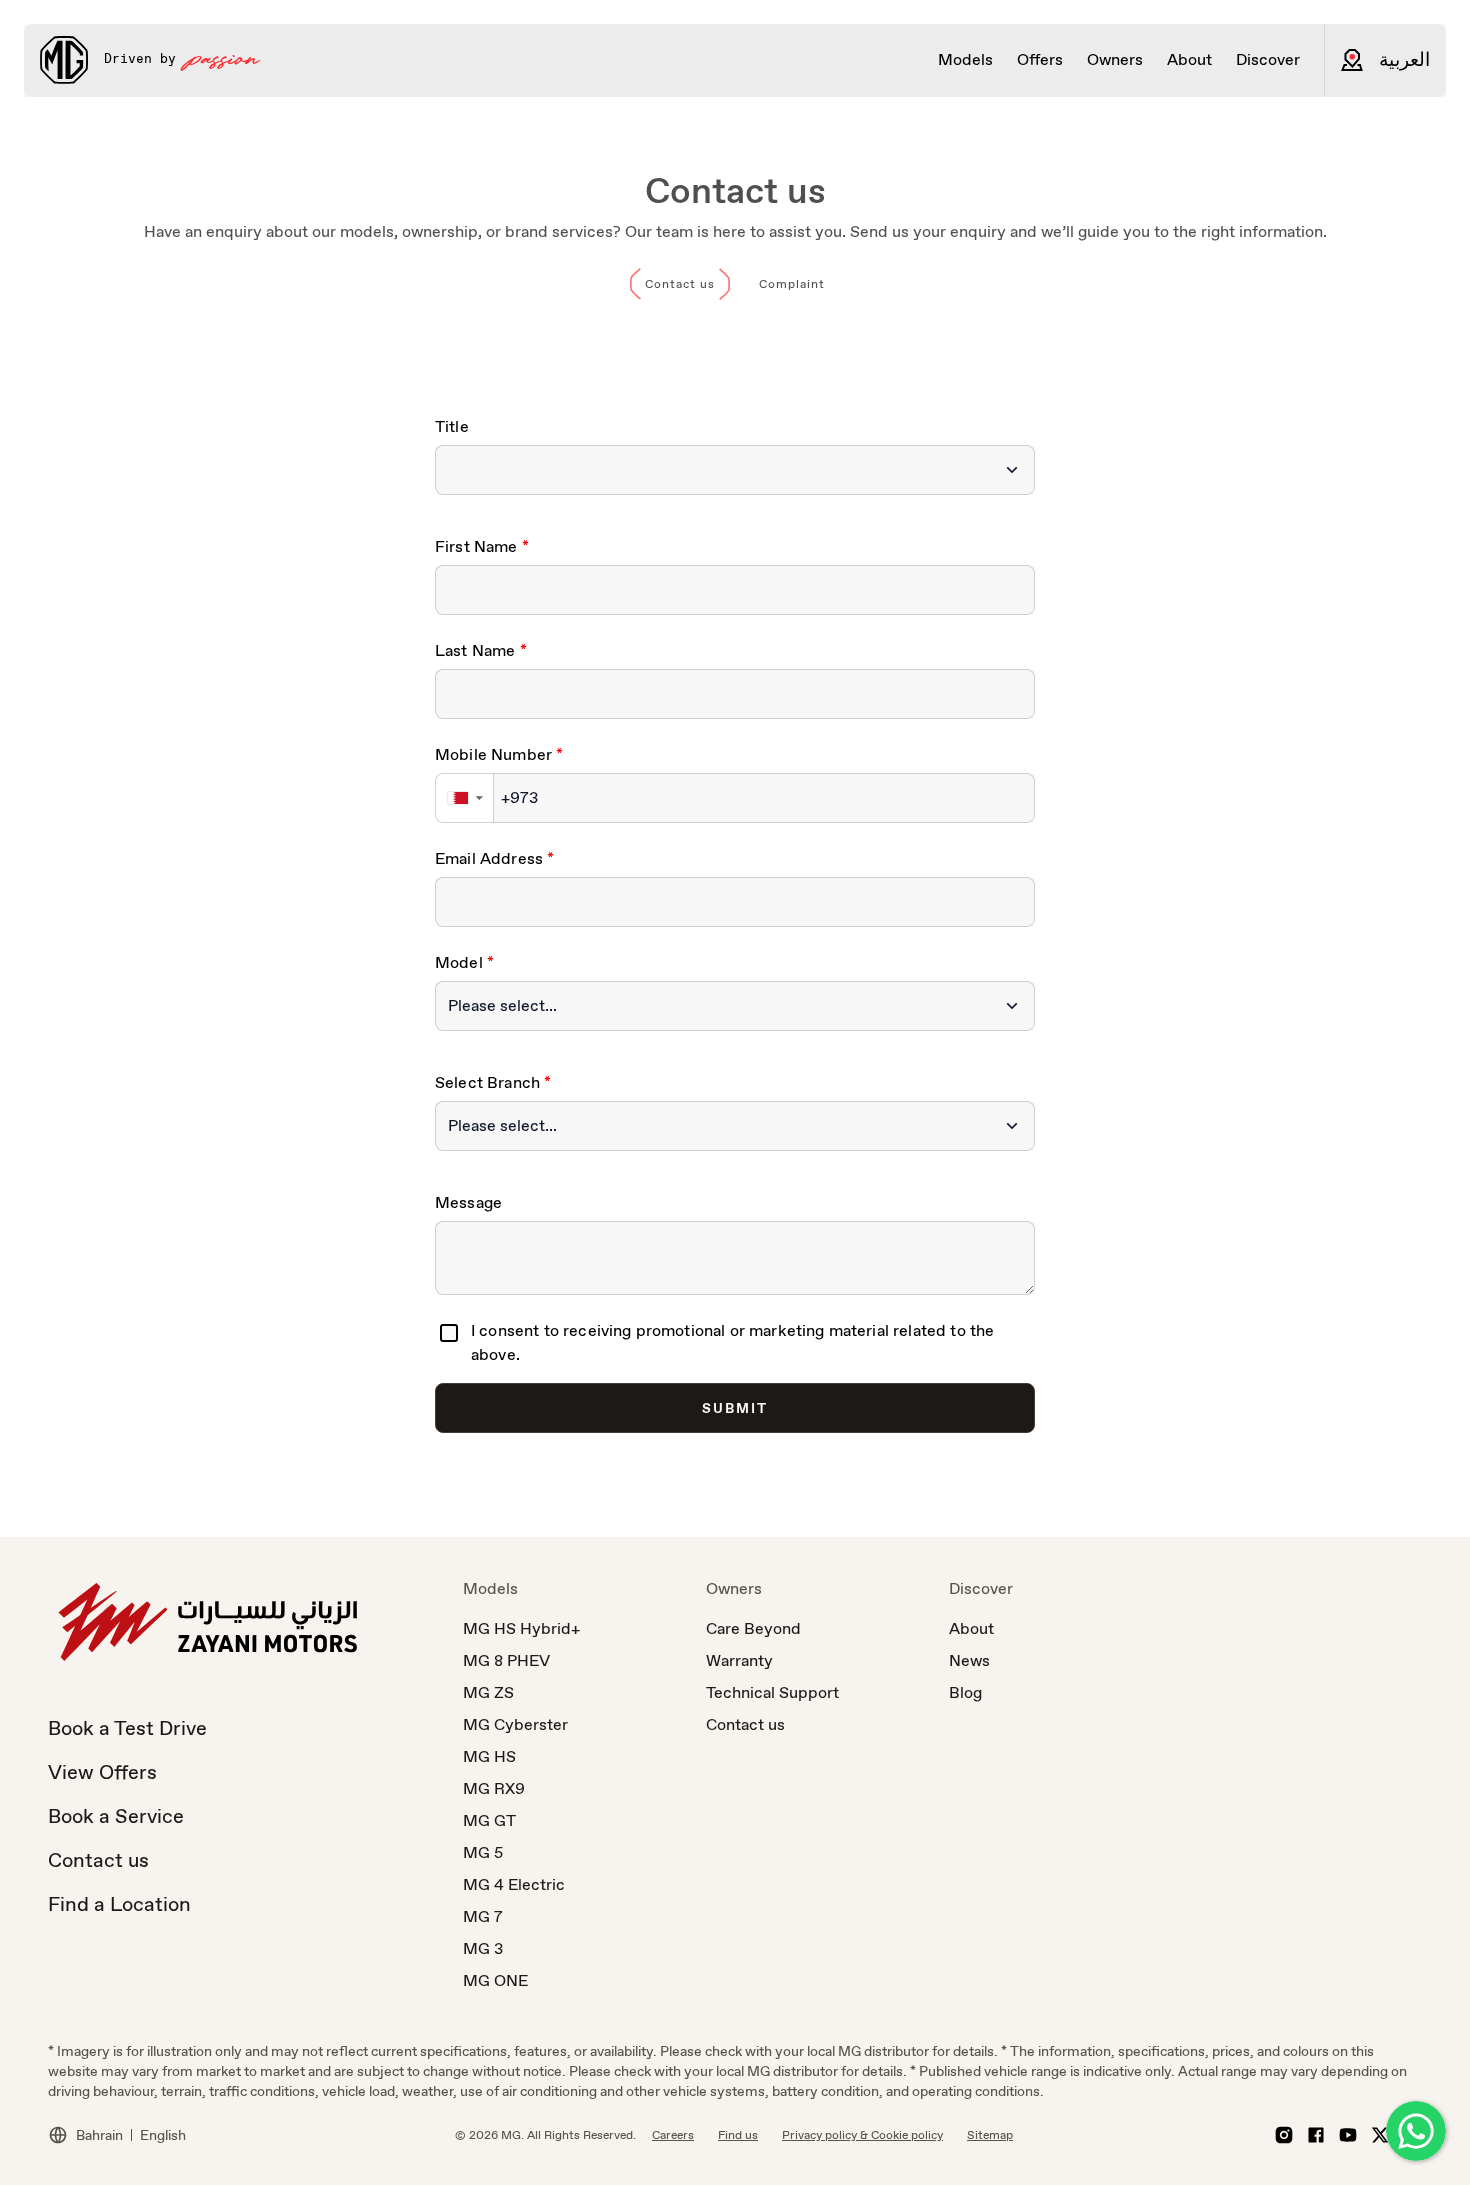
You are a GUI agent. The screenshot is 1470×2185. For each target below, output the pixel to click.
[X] (1380, 2135)
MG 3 (483, 1948)
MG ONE (495, 1980)
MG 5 (483, 1852)
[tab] (680, 284)
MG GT (489, 1820)
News (969, 1660)
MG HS (489, 1756)
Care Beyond (753, 1628)
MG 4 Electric (514, 1884)
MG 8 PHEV (506, 1660)
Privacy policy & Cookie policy (862, 2135)
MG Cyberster (515, 1724)
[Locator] (1352, 60)
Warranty (739, 1660)
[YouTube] (1348, 2135)
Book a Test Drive (127, 1728)
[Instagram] (1284, 2135)
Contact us (98, 1860)
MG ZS (488, 1692)
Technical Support (772, 1692)
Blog (965, 1692)
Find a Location (119, 1904)
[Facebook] (1316, 2135)
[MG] (64, 60)
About (971, 1628)
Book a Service (116, 1816)
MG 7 (483, 1916)
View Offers (102, 1772)
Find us (738, 2135)
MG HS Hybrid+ (521, 1628)
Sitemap (990, 2135)
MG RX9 (494, 1788)
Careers (673, 2135)
